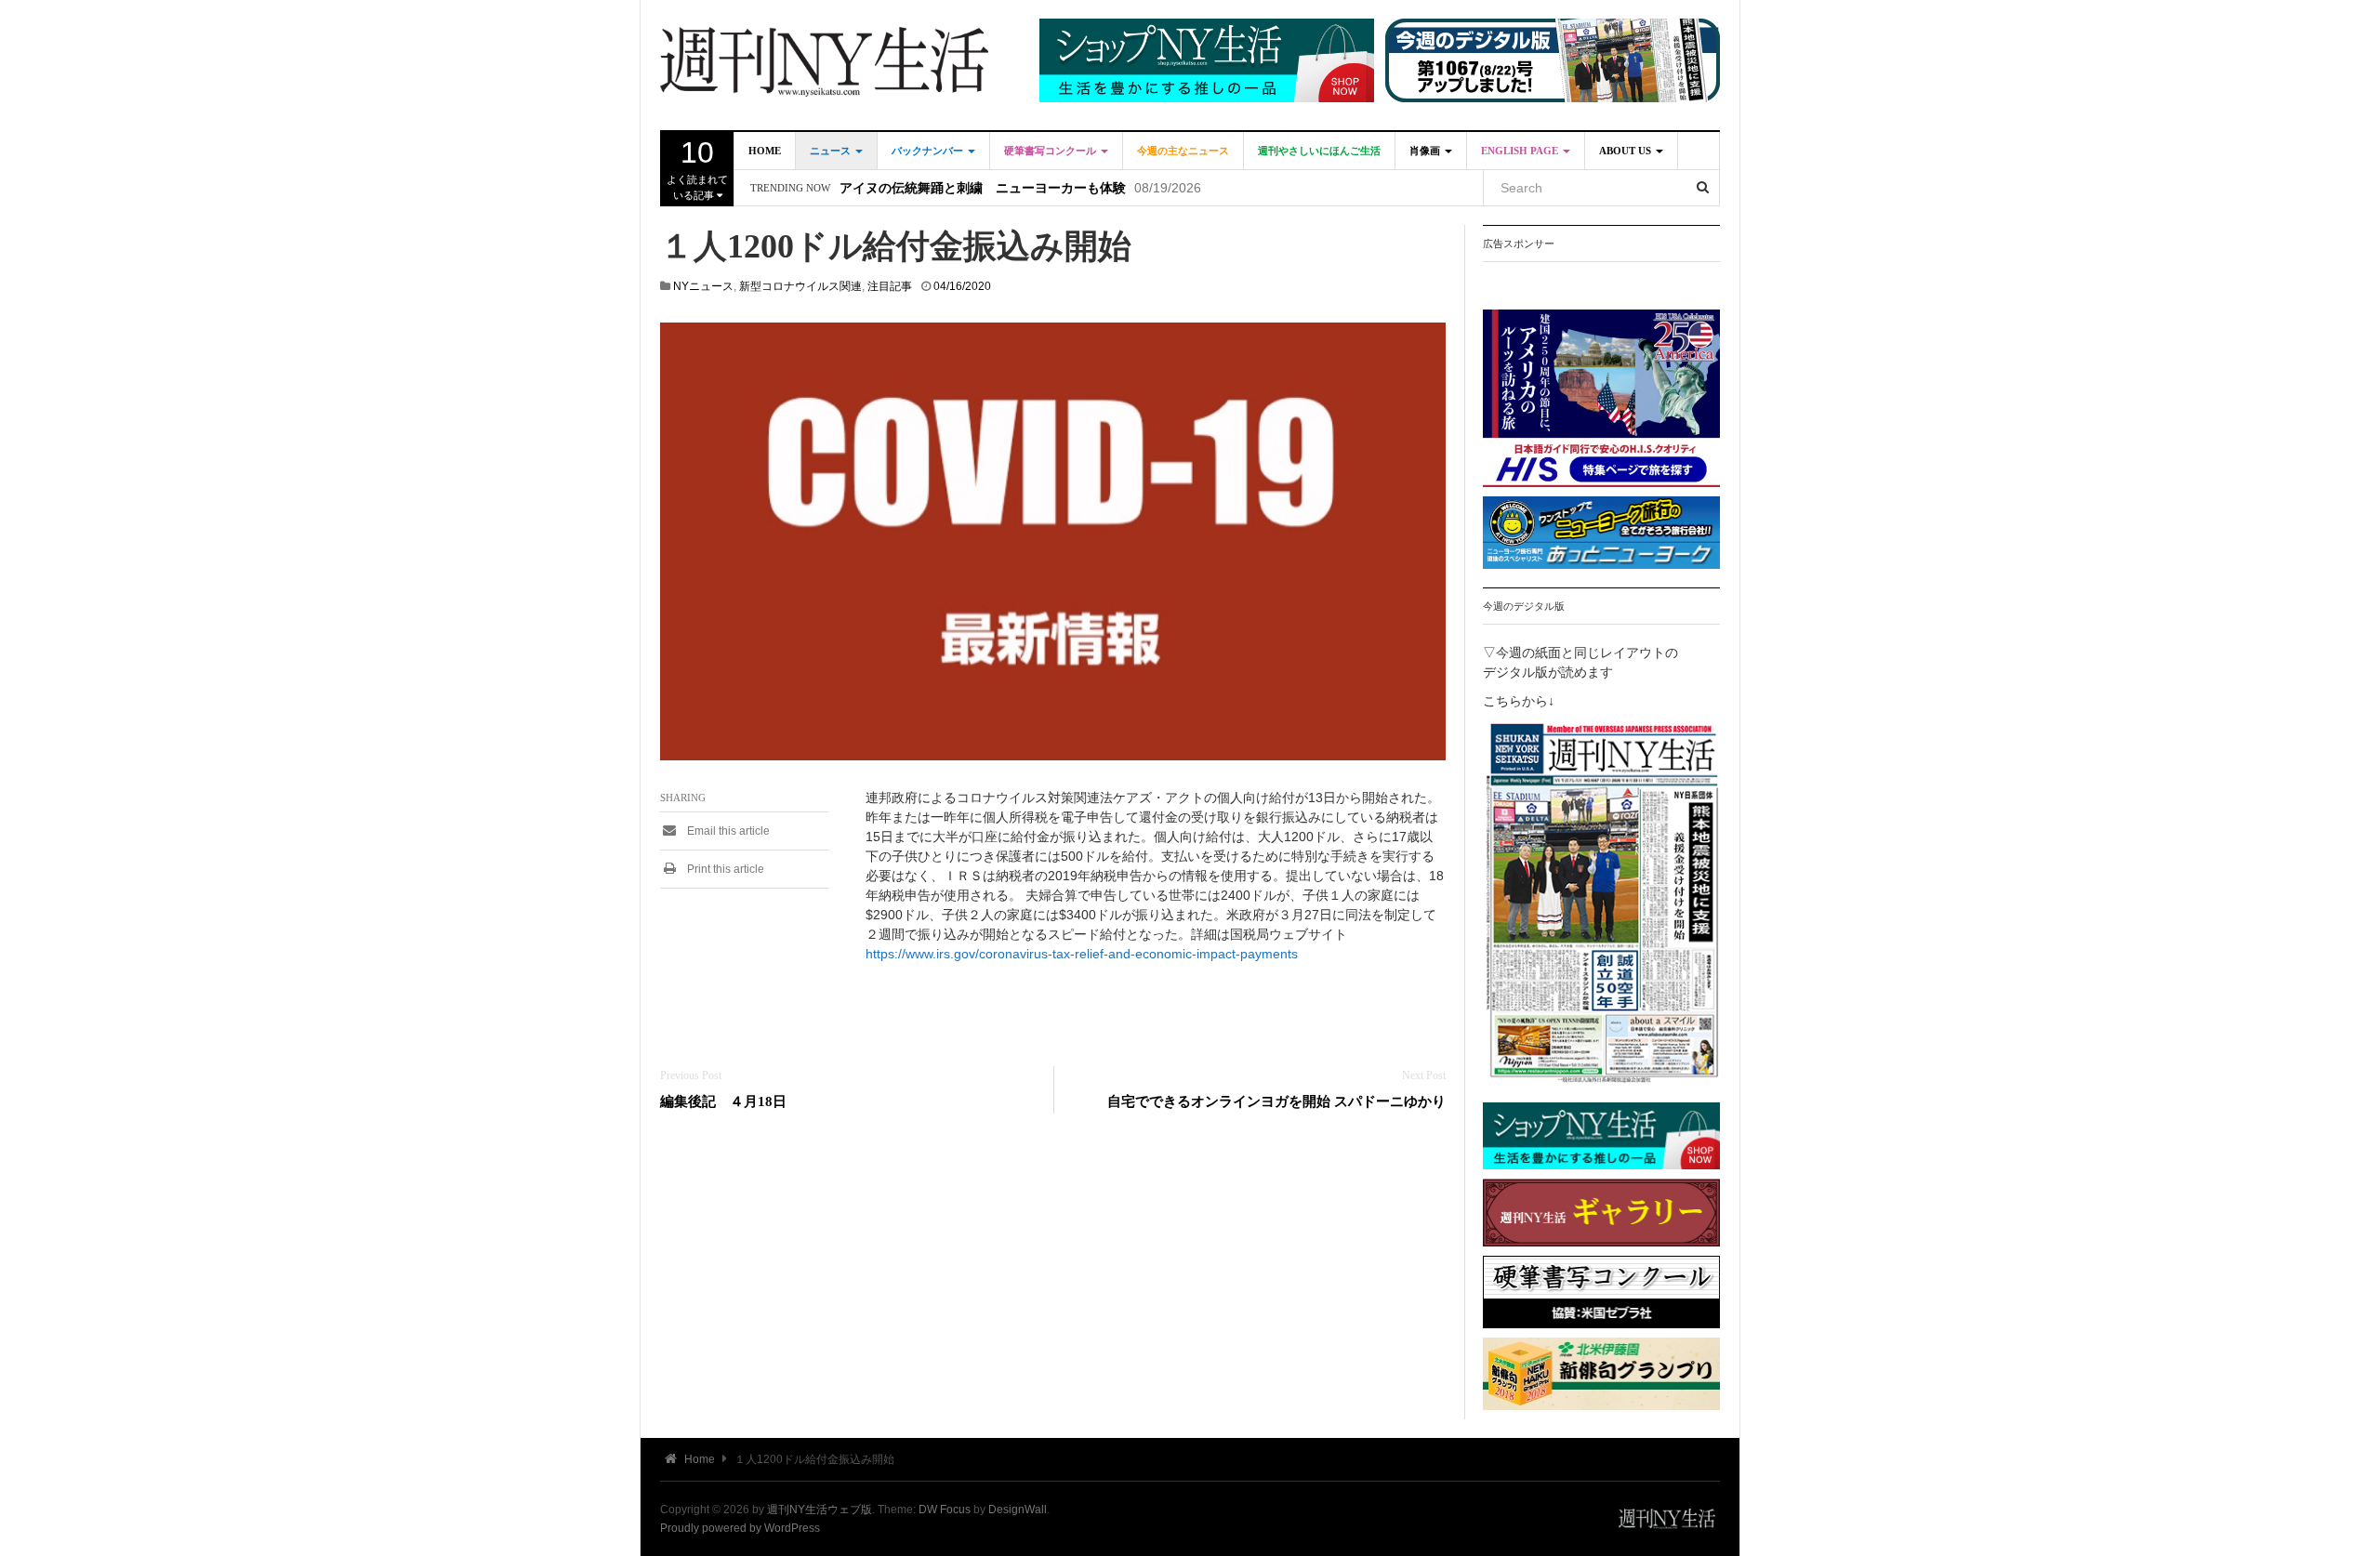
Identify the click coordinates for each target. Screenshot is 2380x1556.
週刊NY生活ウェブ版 (820, 1510)
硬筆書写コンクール (1051, 151)
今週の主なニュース (1183, 151)
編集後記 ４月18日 (723, 1101)
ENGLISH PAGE (1521, 151)
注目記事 (890, 286)
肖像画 (1426, 151)
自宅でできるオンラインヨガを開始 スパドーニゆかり (1276, 1101)
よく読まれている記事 (697, 168)
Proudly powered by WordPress (740, 1528)
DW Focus (945, 1510)
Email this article (727, 831)
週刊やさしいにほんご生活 (1319, 151)
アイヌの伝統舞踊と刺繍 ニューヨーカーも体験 (983, 188)
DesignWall (1018, 1510)
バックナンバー (929, 151)
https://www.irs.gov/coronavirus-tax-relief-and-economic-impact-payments (1082, 954)
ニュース (832, 151)
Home (765, 151)
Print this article (724, 869)
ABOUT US (1626, 151)
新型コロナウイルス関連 (800, 286)
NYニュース (703, 286)
